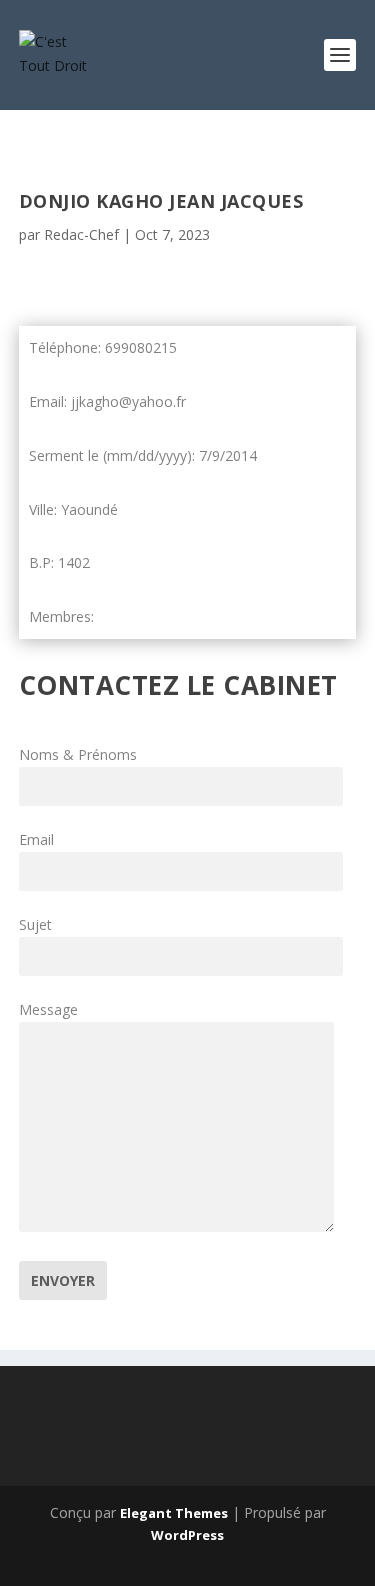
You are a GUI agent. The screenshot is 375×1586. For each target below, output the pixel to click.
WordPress (187, 1535)
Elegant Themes (174, 1513)
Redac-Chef (81, 234)
